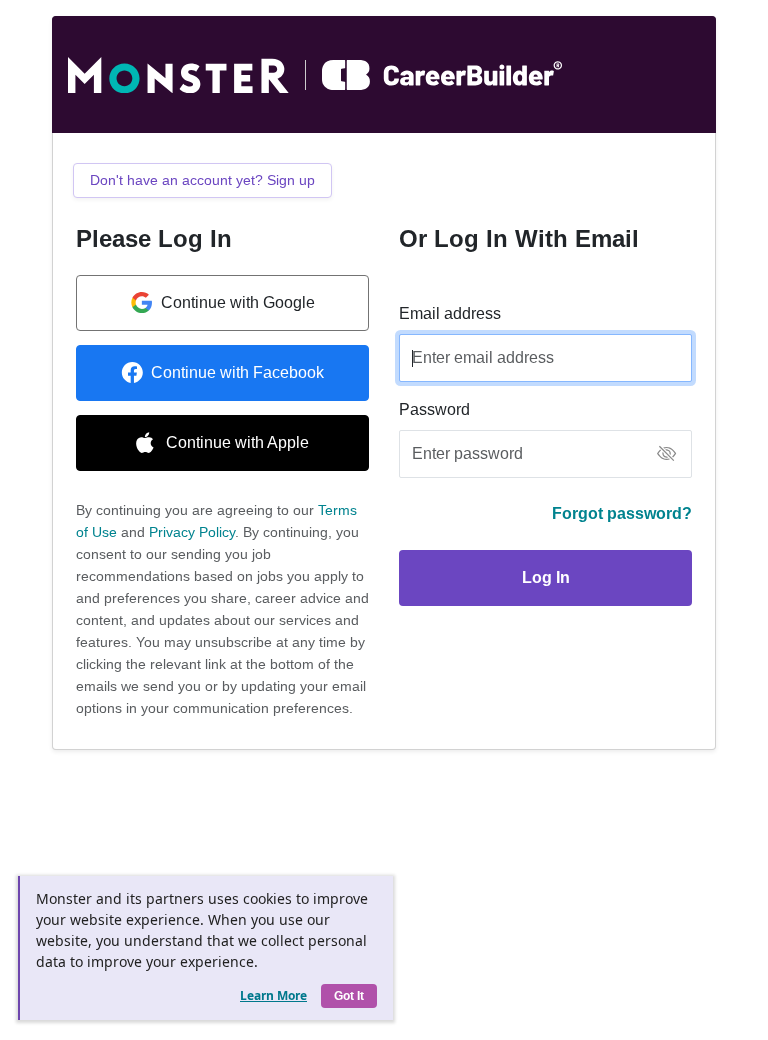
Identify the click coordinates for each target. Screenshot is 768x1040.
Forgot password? (622, 513)
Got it (349, 996)
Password (434, 409)
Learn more (273, 995)
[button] (666, 454)
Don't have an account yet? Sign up (202, 180)
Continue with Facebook (237, 372)
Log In (546, 577)
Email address (450, 313)
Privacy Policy (192, 532)
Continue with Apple (237, 442)
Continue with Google (238, 302)
